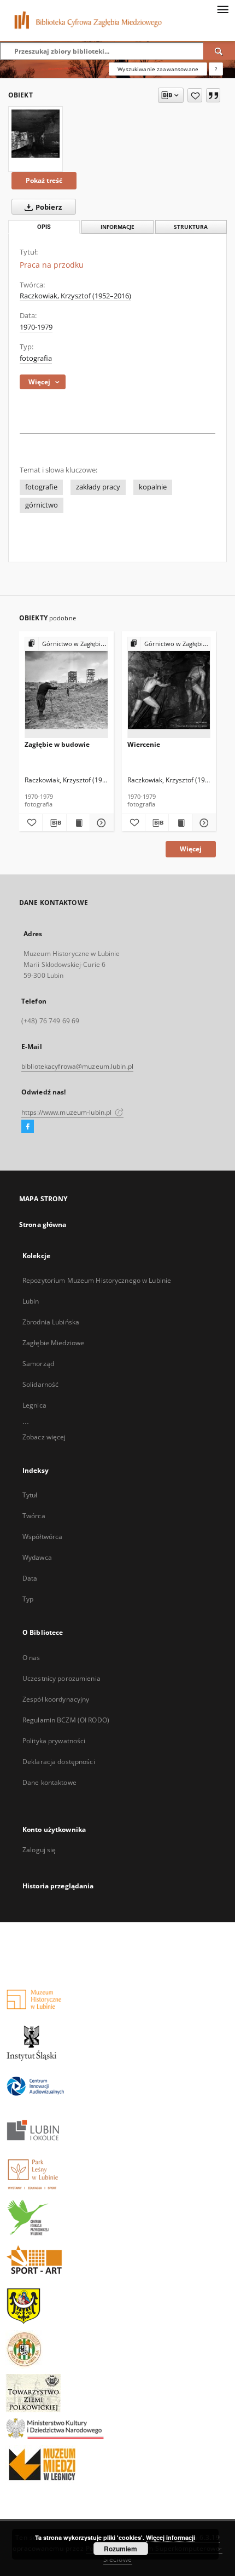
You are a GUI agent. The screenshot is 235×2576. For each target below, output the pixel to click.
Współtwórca (42, 1537)
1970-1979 (36, 327)
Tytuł (30, 1495)
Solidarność (40, 1384)
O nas (31, 1658)
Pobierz (48, 207)
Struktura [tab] (191, 227)
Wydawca (37, 1557)
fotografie (41, 487)
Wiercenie (144, 744)
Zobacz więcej (44, 1437)
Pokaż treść (44, 180)
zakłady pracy (98, 487)
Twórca (34, 1516)
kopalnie (153, 487)
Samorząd (38, 1364)
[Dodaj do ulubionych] (195, 95)
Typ (28, 1599)
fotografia (36, 358)
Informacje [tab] (117, 227)
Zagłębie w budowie (57, 744)
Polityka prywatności (54, 1741)
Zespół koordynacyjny (56, 1699)
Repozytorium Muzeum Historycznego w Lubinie (97, 1280)
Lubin (31, 1301)
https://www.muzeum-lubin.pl (67, 1112)
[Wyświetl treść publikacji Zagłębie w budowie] (78, 823)
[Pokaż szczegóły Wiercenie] (203, 823)
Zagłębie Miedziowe (53, 1343)
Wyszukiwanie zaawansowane (158, 69)
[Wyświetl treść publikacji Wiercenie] (180, 823)
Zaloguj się (39, 1850)
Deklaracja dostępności (59, 1762)
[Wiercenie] (169, 688)
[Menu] (222, 9)
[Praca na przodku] (36, 134)
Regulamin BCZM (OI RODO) (66, 1720)
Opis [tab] (44, 227)
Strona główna (43, 1224)
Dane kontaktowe (49, 1782)
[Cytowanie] (213, 95)
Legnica (34, 1405)
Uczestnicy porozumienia (61, 1678)
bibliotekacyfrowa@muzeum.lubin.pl (77, 1066)
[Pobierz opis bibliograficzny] (54, 823)
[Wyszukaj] (219, 51)
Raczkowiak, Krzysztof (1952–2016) (75, 296)
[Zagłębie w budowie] (66, 688)
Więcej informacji (171, 2537)
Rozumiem (121, 2549)
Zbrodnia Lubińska (51, 1322)
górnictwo (42, 505)
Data (30, 1578)
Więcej (191, 849)
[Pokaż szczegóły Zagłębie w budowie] (100, 823)
